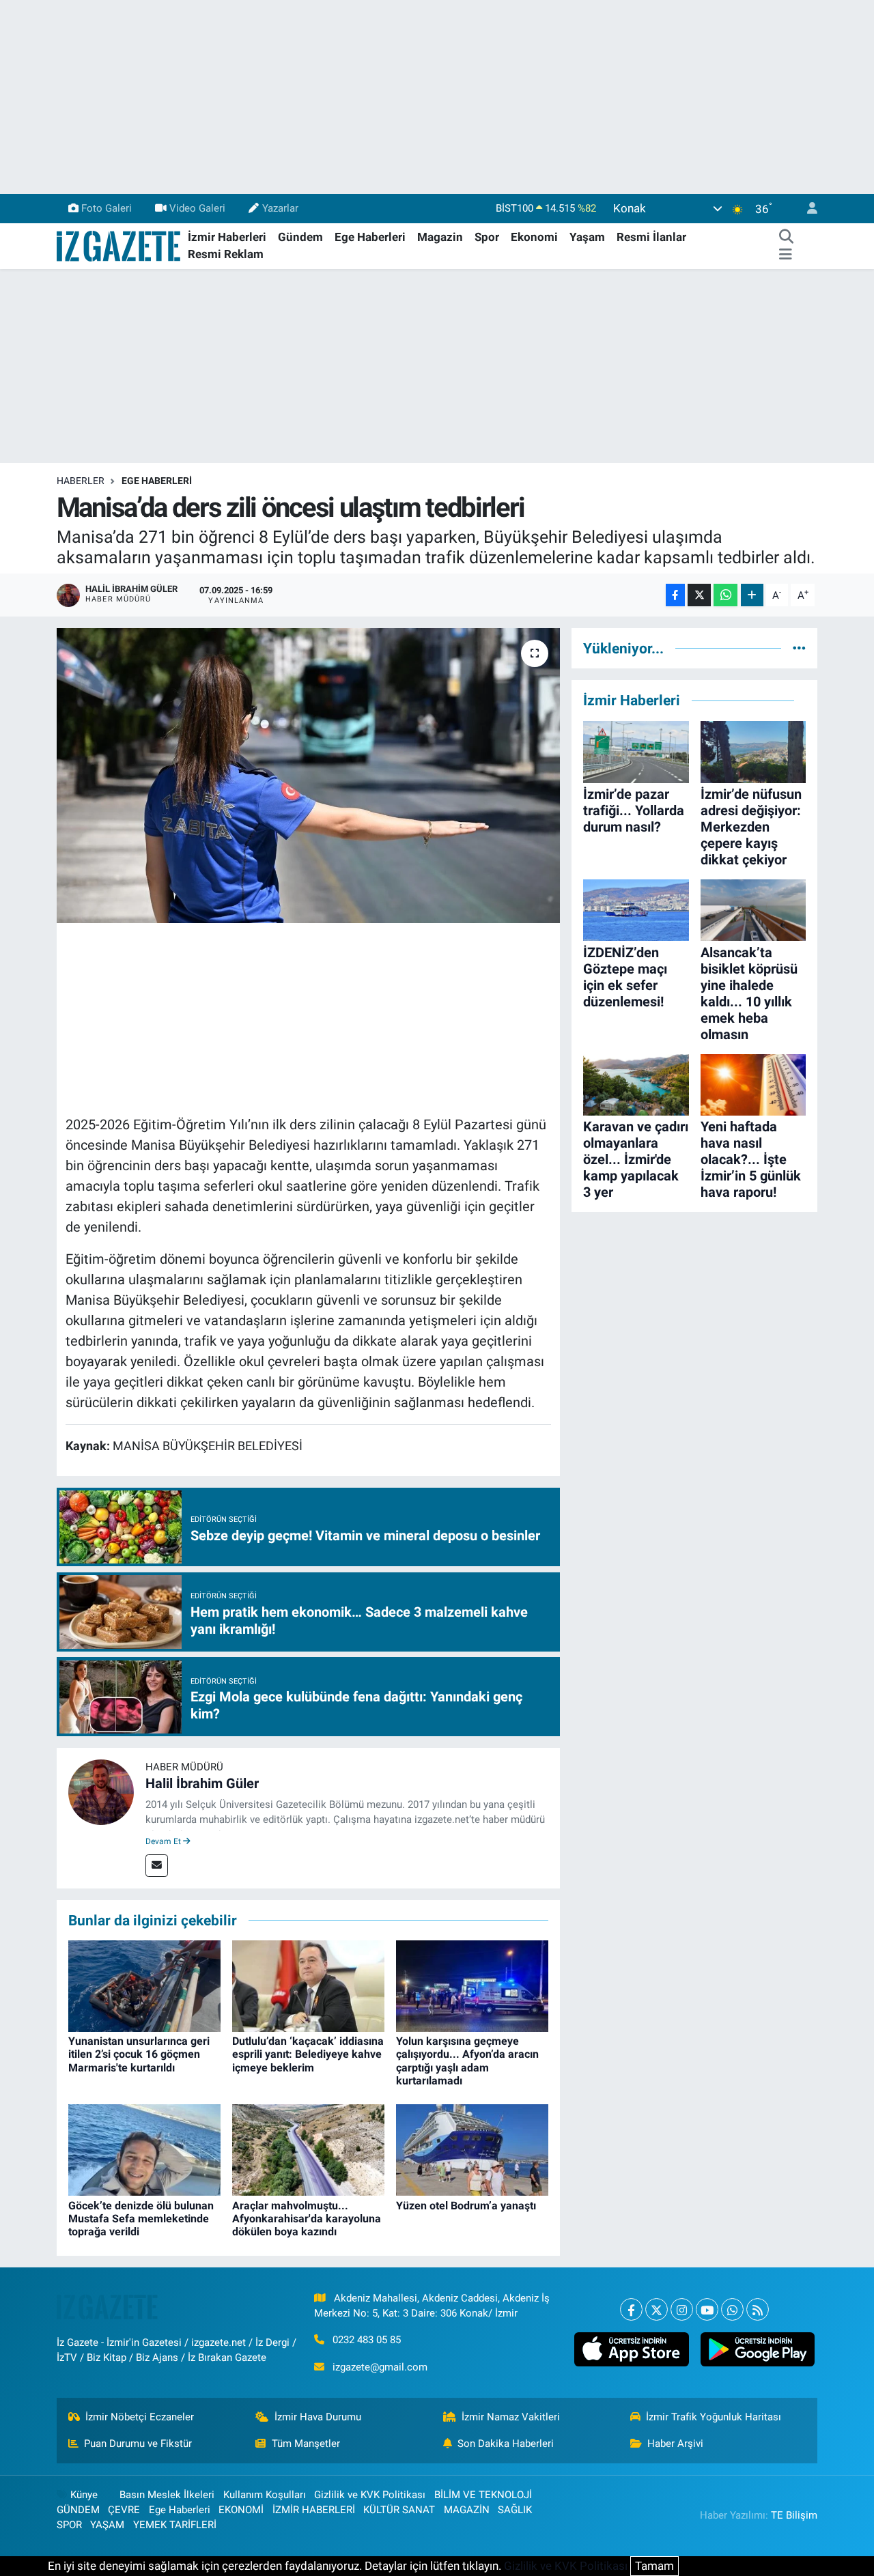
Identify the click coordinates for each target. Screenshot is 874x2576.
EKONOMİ (241, 2510)
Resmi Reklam (226, 254)
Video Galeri (197, 208)
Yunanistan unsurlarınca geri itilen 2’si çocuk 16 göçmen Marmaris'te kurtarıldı (139, 2054)
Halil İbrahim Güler (202, 1783)
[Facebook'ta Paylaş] (675, 595)
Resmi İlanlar (651, 237)
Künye (84, 2495)
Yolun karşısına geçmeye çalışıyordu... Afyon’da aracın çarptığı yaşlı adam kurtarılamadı (467, 2061)
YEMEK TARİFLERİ (175, 2525)
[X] (657, 2309)
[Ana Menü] (786, 255)
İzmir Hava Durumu (318, 2417)
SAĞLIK (515, 2510)
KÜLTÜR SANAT (399, 2510)
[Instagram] (682, 2309)
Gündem (300, 237)
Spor (487, 237)
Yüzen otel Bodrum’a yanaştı (466, 2206)
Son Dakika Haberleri (506, 2444)
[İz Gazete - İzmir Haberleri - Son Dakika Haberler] (119, 245)
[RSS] (758, 2309)
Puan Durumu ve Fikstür (138, 2444)
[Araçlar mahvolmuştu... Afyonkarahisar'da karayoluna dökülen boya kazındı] (308, 2149)
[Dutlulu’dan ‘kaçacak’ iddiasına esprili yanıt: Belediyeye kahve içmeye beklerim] (308, 1985)
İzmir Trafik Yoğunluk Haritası (714, 2417)
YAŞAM (107, 2525)
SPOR (69, 2525)
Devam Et (164, 1841)
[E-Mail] (157, 1866)
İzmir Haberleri (227, 237)
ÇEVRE (124, 2510)
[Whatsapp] (732, 2309)
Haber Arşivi (675, 2444)
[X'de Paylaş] (699, 595)
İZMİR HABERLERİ (314, 2510)
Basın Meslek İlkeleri (167, 2495)
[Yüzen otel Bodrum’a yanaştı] (472, 2149)
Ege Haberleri (370, 237)
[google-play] (757, 2349)
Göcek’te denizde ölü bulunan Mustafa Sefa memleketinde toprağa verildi (141, 2219)
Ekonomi (534, 237)
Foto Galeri (107, 208)
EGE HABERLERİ (157, 481)
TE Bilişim (794, 2515)
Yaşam (587, 237)
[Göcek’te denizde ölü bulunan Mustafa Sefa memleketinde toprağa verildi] (144, 2149)
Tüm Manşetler (306, 2444)
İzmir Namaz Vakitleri (511, 2417)
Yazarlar (280, 208)
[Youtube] (707, 2309)
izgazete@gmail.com (380, 2367)
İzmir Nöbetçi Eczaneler (140, 2417)
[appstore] (632, 2349)
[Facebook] (631, 2309)
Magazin (440, 237)
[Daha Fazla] (752, 595)
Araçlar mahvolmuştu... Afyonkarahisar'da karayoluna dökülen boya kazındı (307, 2219)
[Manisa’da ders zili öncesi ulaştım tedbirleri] (308, 776)
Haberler (81, 481)
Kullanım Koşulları (265, 2495)
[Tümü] (799, 648)
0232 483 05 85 (367, 2340)
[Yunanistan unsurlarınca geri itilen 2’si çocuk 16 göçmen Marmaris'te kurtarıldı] (144, 1985)
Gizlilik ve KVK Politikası (370, 2495)
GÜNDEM (78, 2510)
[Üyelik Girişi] (806, 209)
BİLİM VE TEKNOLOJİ (483, 2495)
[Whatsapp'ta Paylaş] (725, 595)
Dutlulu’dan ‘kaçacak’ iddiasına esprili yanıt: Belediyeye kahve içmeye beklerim (308, 2054)
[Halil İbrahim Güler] (101, 1792)
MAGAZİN (467, 2510)
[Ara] (786, 238)
